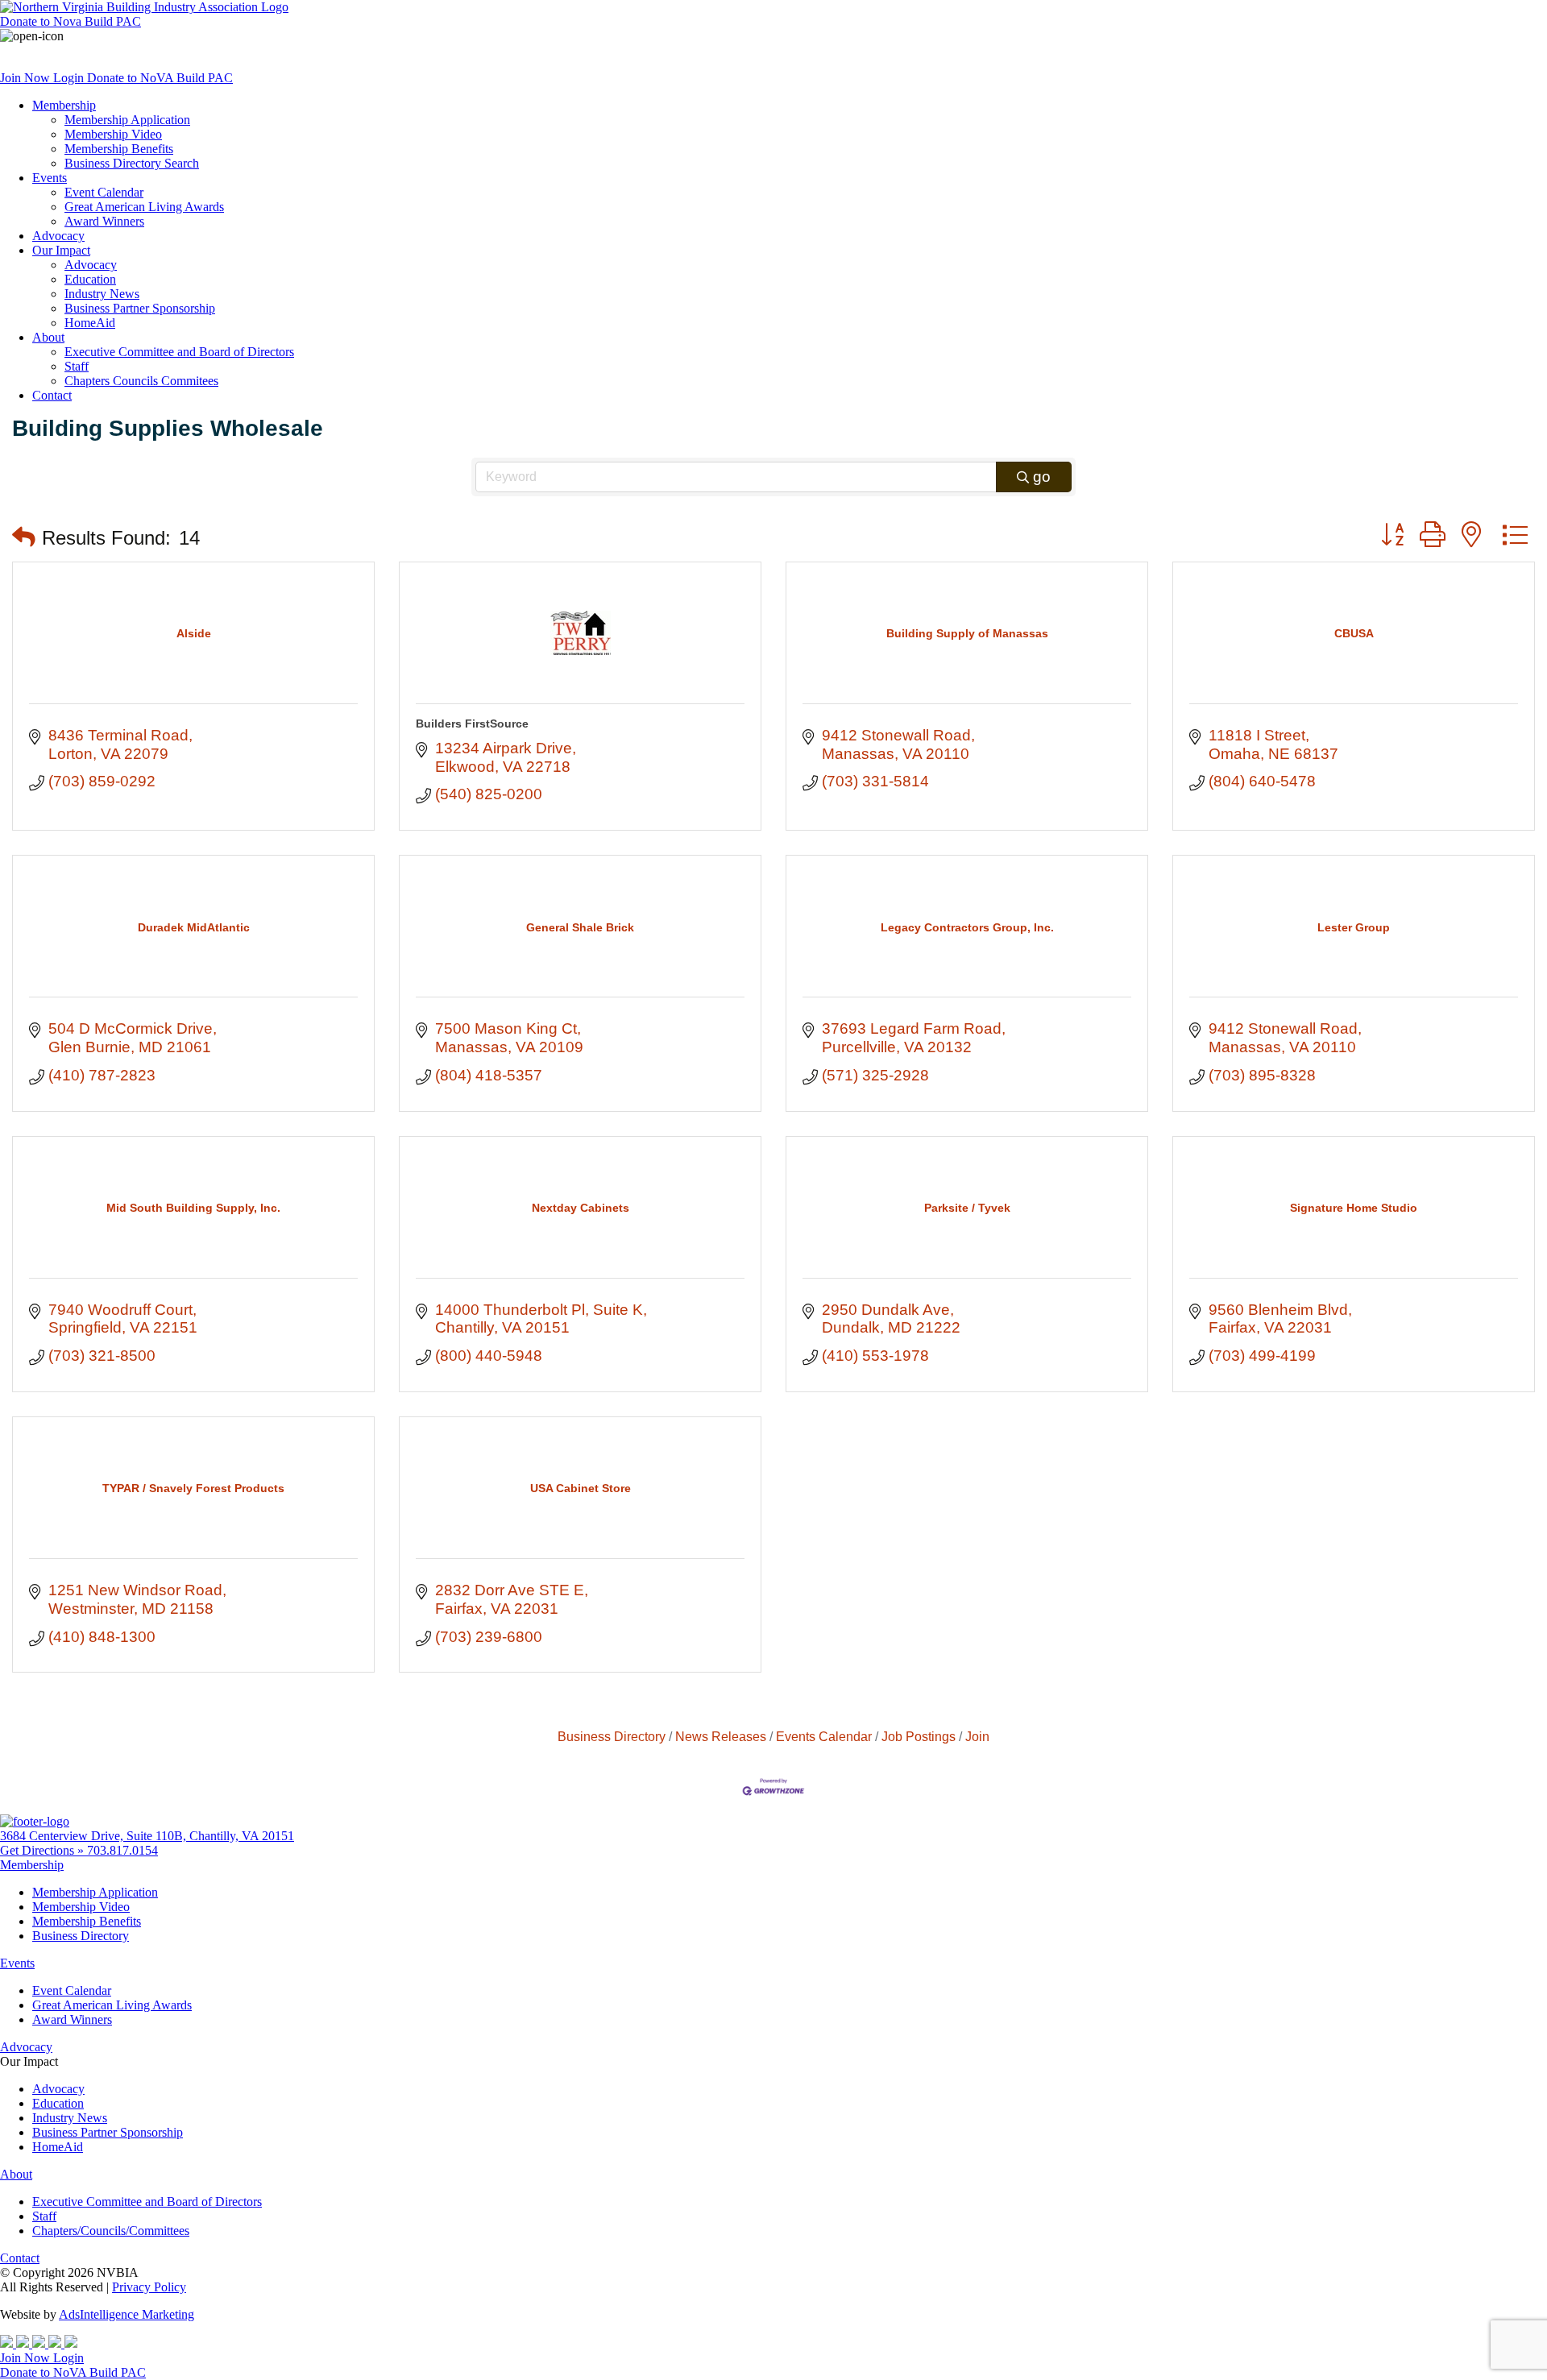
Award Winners (104, 221)
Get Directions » (44, 1850)
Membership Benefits (119, 149)
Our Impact (61, 250)
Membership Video (113, 134)
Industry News (102, 294)
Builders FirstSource (472, 724)
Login (70, 78)
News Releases (721, 1736)
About (48, 337)
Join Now (27, 78)
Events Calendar (824, 1736)
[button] (24, 538)
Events (50, 178)
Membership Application (127, 120)
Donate (71, 21)
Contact (52, 395)
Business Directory (612, 1736)
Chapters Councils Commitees (141, 381)
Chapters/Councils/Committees (111, 2231)
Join (977, 1736)
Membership (64, 105)
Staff (77, 366)
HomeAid (90, 323)
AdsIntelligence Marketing (126, 2314)
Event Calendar (104, 192)
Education (90, 279)
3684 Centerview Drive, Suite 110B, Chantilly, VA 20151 (147, 1836)
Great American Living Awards (144, 207)
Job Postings (919, 1736)
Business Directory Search (132, 163)
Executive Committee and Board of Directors (179, 352)
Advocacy (58, 236)
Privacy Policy (149, 2287)
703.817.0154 (122, 1850)
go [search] (1042, 477)
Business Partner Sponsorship (140, 308)
